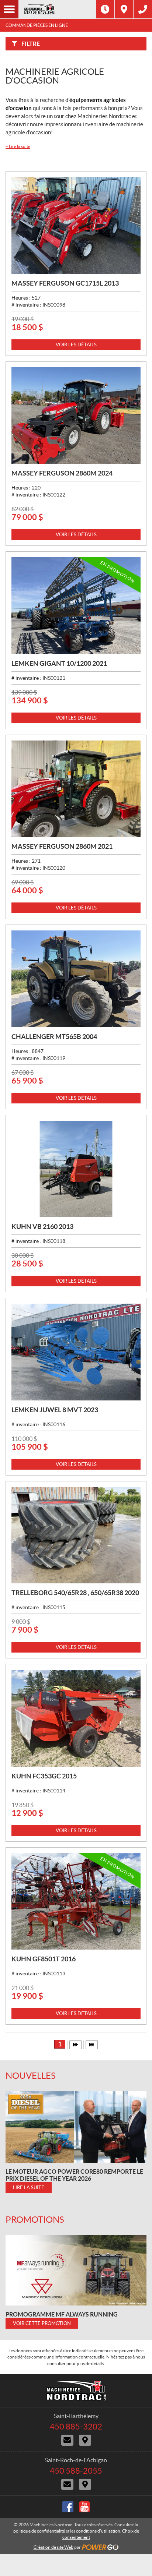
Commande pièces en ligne (37, 25)
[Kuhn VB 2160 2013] (76, 1169)
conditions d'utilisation (98, 2531)
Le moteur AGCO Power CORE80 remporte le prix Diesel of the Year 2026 (74, 2175)
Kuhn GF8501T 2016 (44, 1959)
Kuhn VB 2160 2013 (42, 1227)
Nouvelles (31, 2076)
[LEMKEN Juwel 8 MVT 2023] (76, 1352)
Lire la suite (18, 146)
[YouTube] (84, 2507)
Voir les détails (76, 345)
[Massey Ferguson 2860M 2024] (76, 416)
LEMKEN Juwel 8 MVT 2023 (55, 1410)
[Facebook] (68, 2507)
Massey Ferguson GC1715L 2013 (65, 283)
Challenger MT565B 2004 (54, 1037)
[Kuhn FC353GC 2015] (76, 1718)
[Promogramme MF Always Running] (76, 2270)
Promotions (35, 2220)
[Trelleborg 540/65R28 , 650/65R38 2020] (76, 1535)
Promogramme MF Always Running (62, 2314)
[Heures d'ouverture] (105, 9)
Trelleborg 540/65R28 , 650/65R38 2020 (75, 1593)
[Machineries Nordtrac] (57, 9)
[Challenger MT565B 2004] (76, 979)
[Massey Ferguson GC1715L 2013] (76, 225)
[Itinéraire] (124, 9)
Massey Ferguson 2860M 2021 (62, 846)
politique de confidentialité (39, 2531)
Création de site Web (53, 2547)
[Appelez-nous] (143, 9)
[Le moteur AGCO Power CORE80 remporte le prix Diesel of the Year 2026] (76, 2127)
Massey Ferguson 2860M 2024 (62, 473)
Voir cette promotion (42, 2323)
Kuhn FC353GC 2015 (44, 1776)
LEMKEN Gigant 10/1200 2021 (59, 663)
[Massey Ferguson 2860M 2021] (76, 789)
